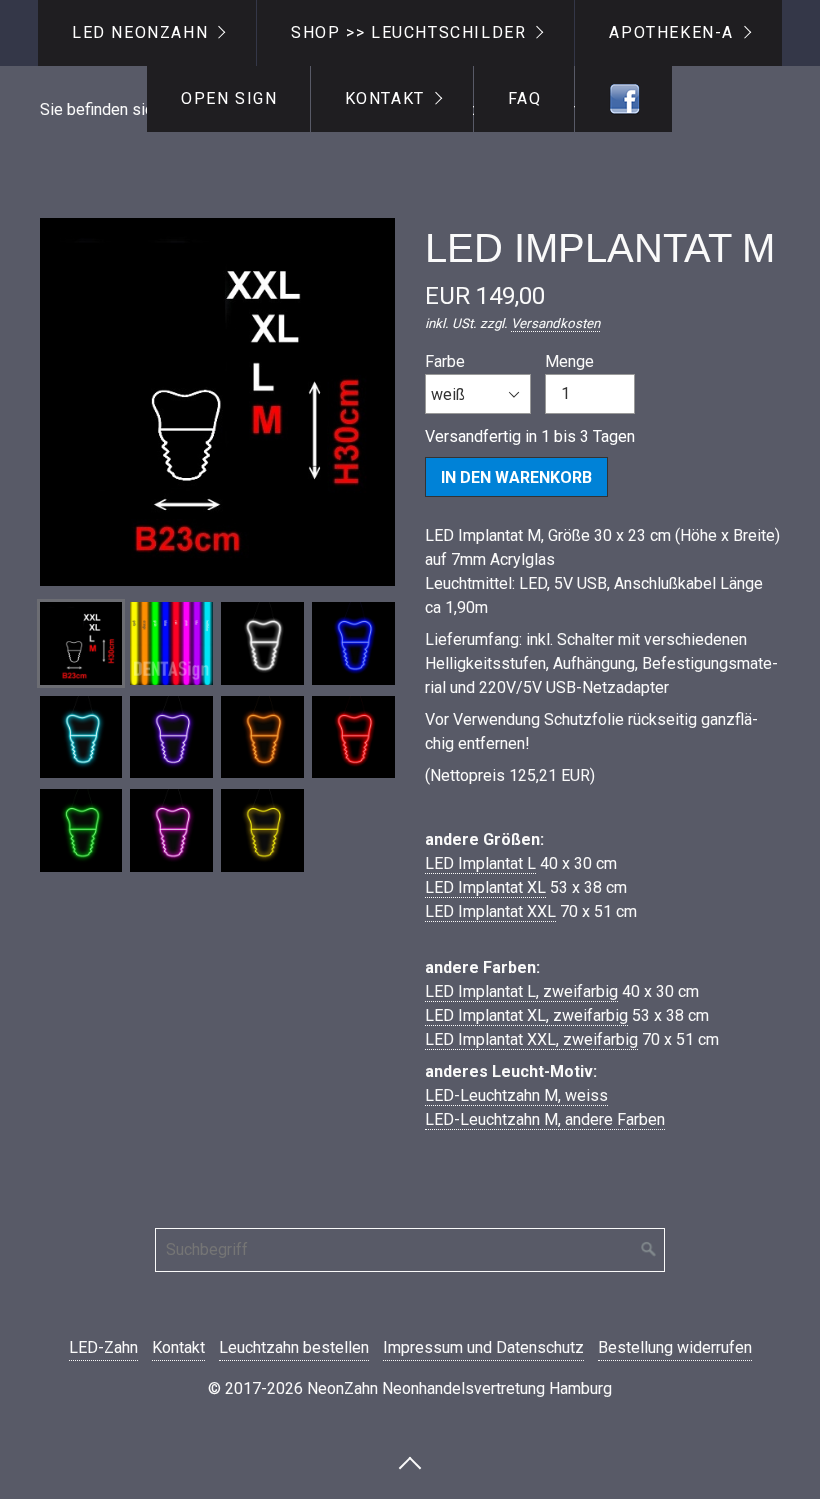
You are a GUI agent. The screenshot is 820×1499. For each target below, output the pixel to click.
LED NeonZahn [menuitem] (140, 32)
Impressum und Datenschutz (483, 1347)
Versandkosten (555, 323)
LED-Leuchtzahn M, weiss (516, 1095)
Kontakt (178, 1347)
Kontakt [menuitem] (385, 98)
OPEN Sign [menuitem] (229, 98)
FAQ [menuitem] (525, 98)
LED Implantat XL (485, 887)
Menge (569, 361)
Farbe (445, 361)
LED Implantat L (480, 863)
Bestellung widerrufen (675, 1347)
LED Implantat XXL (490, 911)
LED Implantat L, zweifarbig (521, 991)
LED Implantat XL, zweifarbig (526, 1015)
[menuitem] (623, 99)
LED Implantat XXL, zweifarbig (531, 1039)
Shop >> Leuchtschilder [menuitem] (408, 32)
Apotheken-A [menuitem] (671, 32)
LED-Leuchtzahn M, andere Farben (545, 1119)
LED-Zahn (103, 1347)
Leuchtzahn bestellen (294, 1347)
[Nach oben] (410, 1462)
